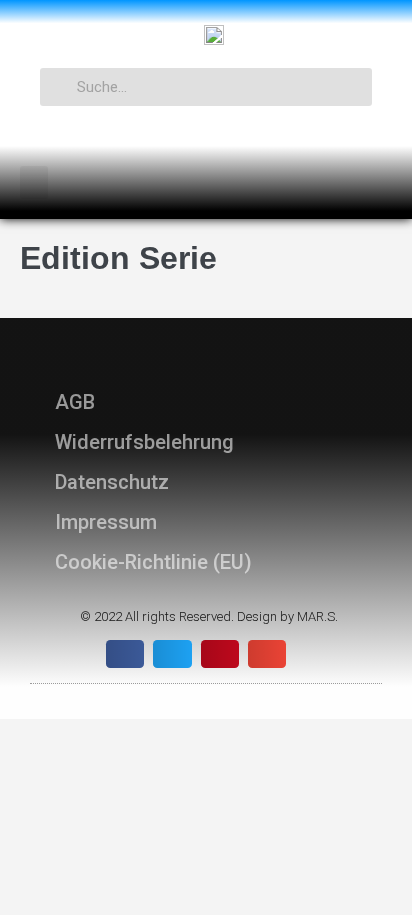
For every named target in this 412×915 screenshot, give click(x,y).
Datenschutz (112, 482)
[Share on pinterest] (220, 654)
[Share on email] (267, 654)
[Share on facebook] (125, 654)
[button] (34, 182)
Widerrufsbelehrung (144, 442)
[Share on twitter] (172, 654)
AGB (75, 402)
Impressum (106, 522)
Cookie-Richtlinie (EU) (153, 562)
